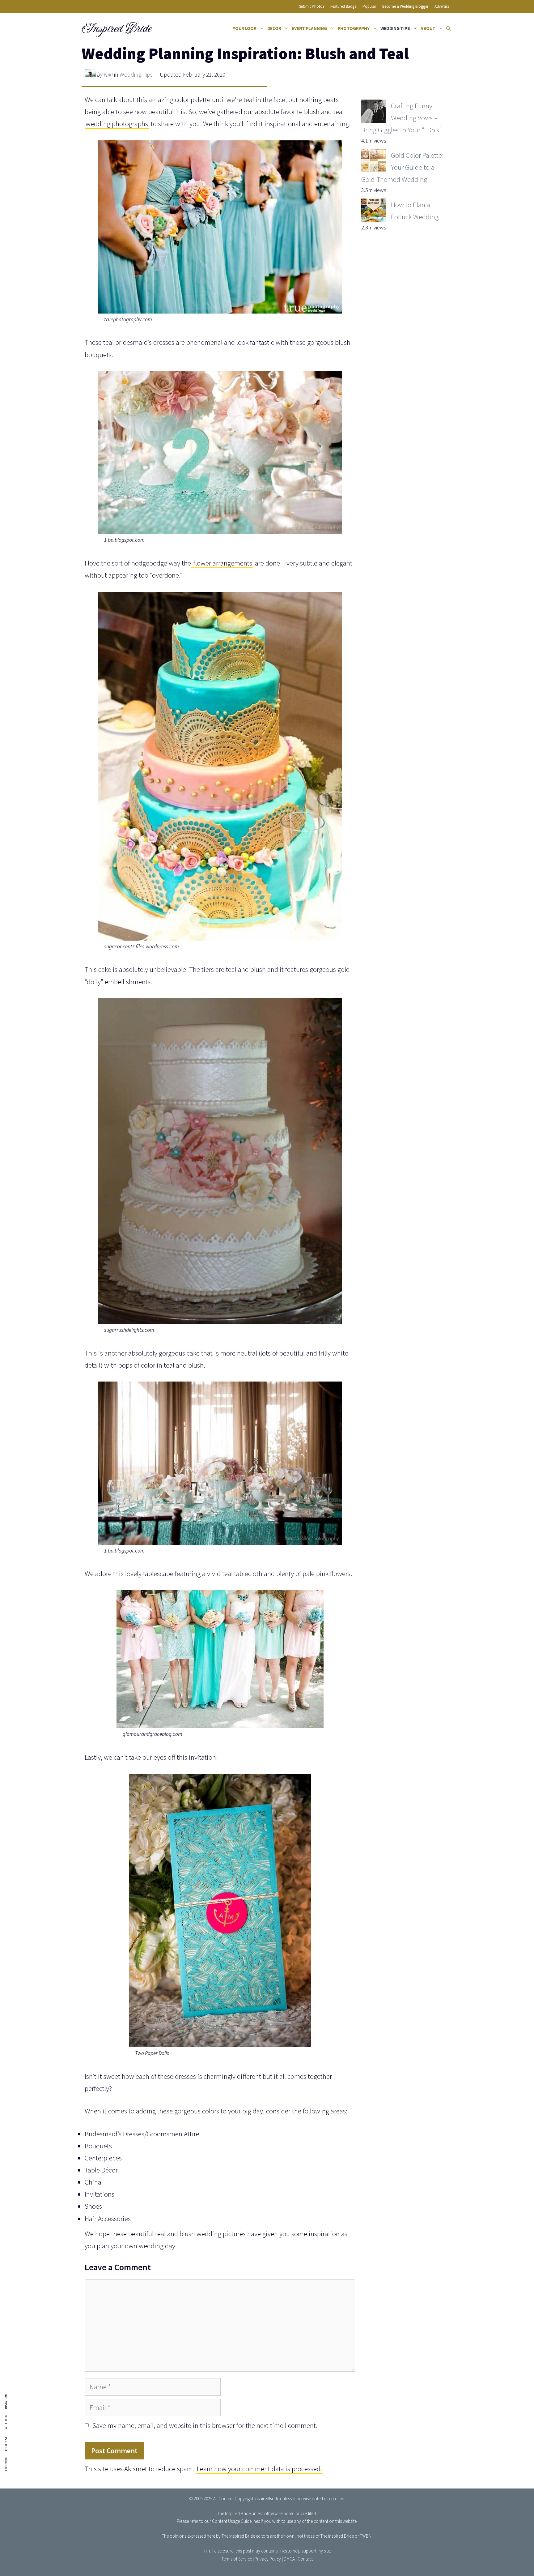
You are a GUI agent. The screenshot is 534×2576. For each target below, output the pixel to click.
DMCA (289, 2559)
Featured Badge (343, 6)
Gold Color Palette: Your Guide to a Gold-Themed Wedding (402, 167)
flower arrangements (222, 563)
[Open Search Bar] (449, 28)
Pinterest (6, 2444)
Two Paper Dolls (152, 2053)
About (428, 28)
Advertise (442, 6)
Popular (369, 6)
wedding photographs (117, 124)
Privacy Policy (268, 2559)
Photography (354, 28)
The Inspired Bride (234, 2513)
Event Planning (309, 28)
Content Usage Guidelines (236, 2521)
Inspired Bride (116, 28)
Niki (108, 75)
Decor (274, 28)
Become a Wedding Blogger (405, 6)
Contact (305, 2559)
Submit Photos (312, 6)
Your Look (245, 28)
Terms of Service (237, 2559)
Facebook (6, 2464)
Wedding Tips (395, 28)
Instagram (6, 2401)
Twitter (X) (6, 2423)
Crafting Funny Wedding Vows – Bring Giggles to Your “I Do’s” (401, 118)
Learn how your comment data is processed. (259, 2469)
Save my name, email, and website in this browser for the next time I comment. (205, 2425)
